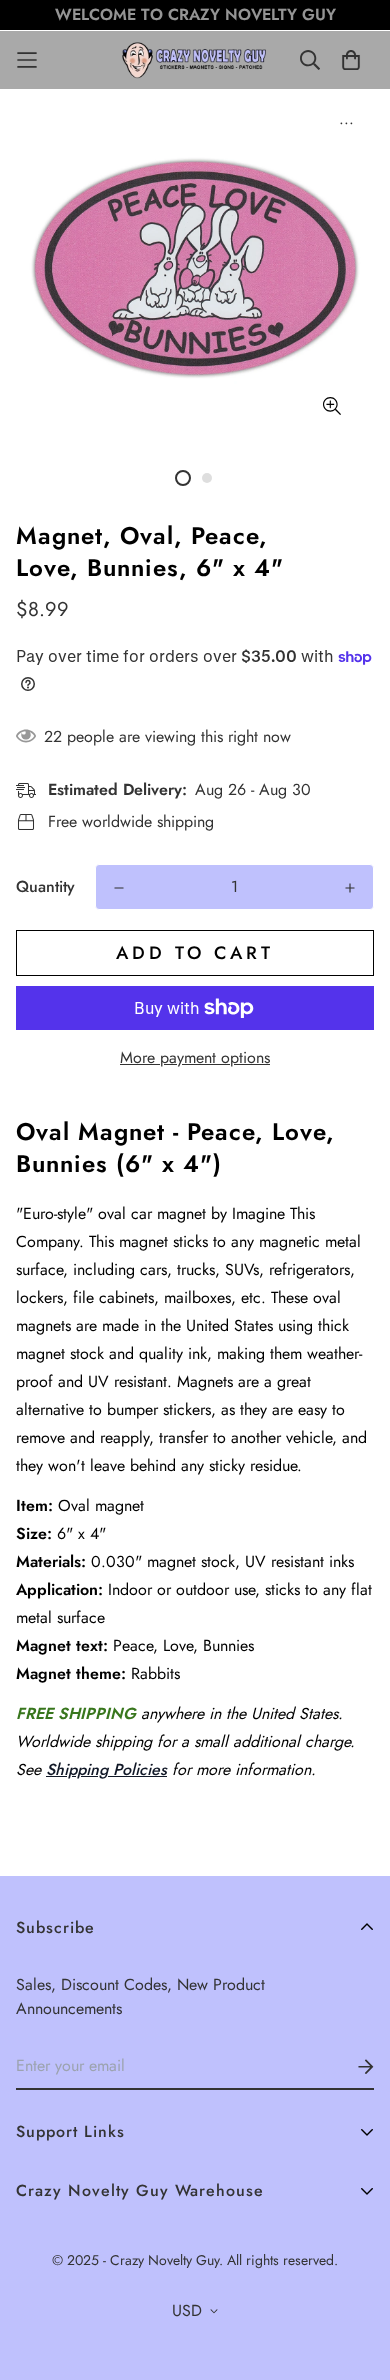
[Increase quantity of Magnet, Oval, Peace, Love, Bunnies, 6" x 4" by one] (350, 888)
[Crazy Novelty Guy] (195, 60)
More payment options (195, 1057)
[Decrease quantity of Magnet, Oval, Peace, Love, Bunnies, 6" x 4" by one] (119, 888)
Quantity (45, 886)
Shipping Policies (106, 1769)
